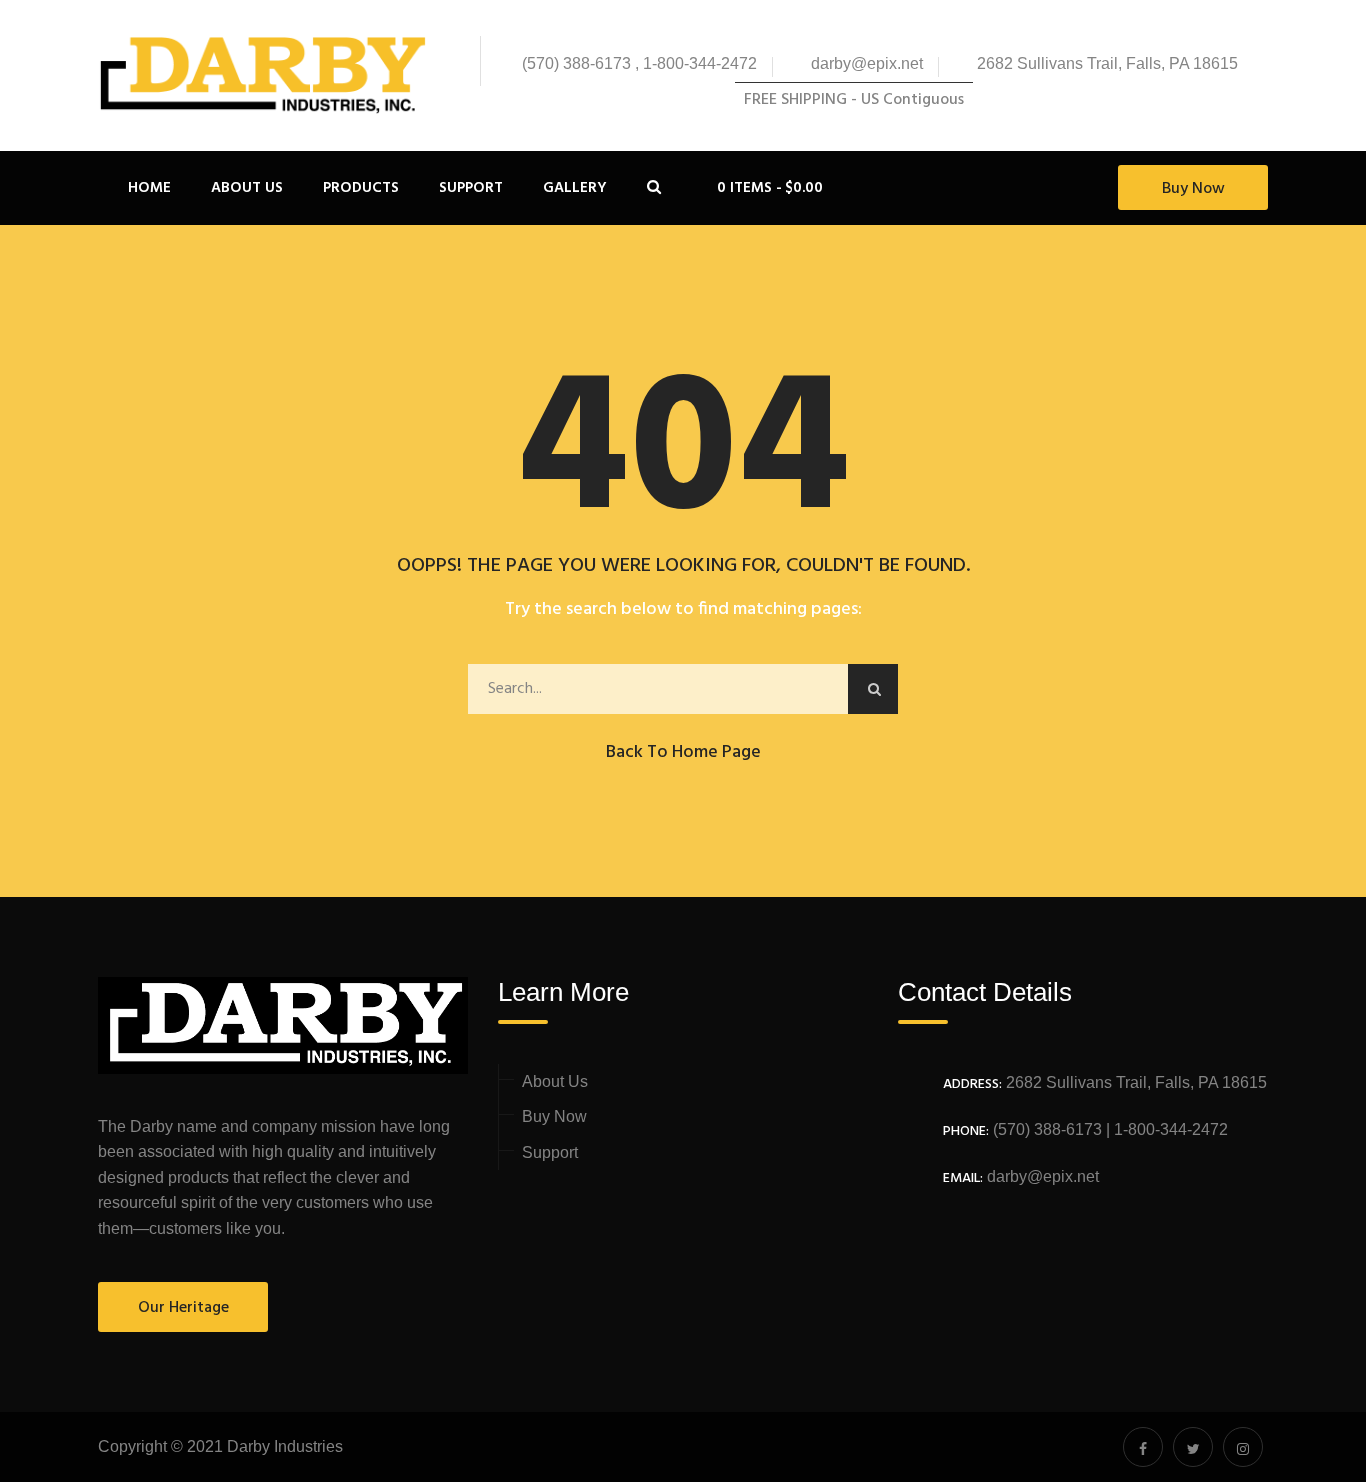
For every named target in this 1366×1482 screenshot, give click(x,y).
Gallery (575, 188)
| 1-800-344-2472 (1165, 1129)
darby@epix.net (867, 63)
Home (149, 188)
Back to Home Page (683, 752)
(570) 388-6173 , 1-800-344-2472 (639, 63)
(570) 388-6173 (1045, 1129)
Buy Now (1193, 189)
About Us (555, 1081)
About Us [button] (247, 188)
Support (550, 1152)
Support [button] (471, 188)
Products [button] (361, 188)
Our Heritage (183, 1308)
